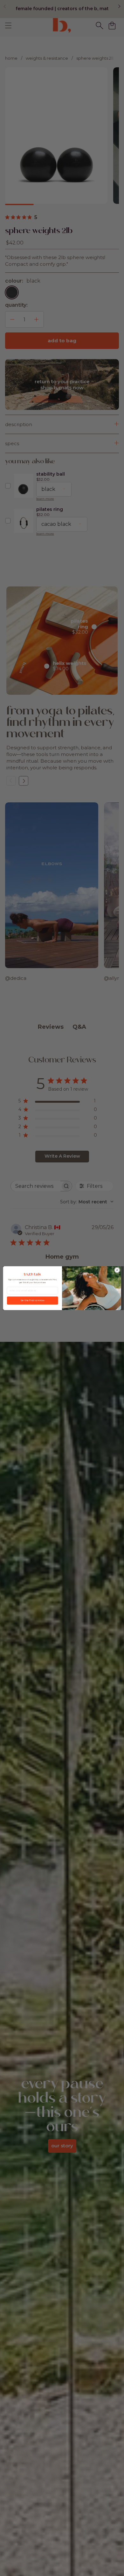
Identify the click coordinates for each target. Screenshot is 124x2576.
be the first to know (33, 1300)
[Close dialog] (117, 1270)
